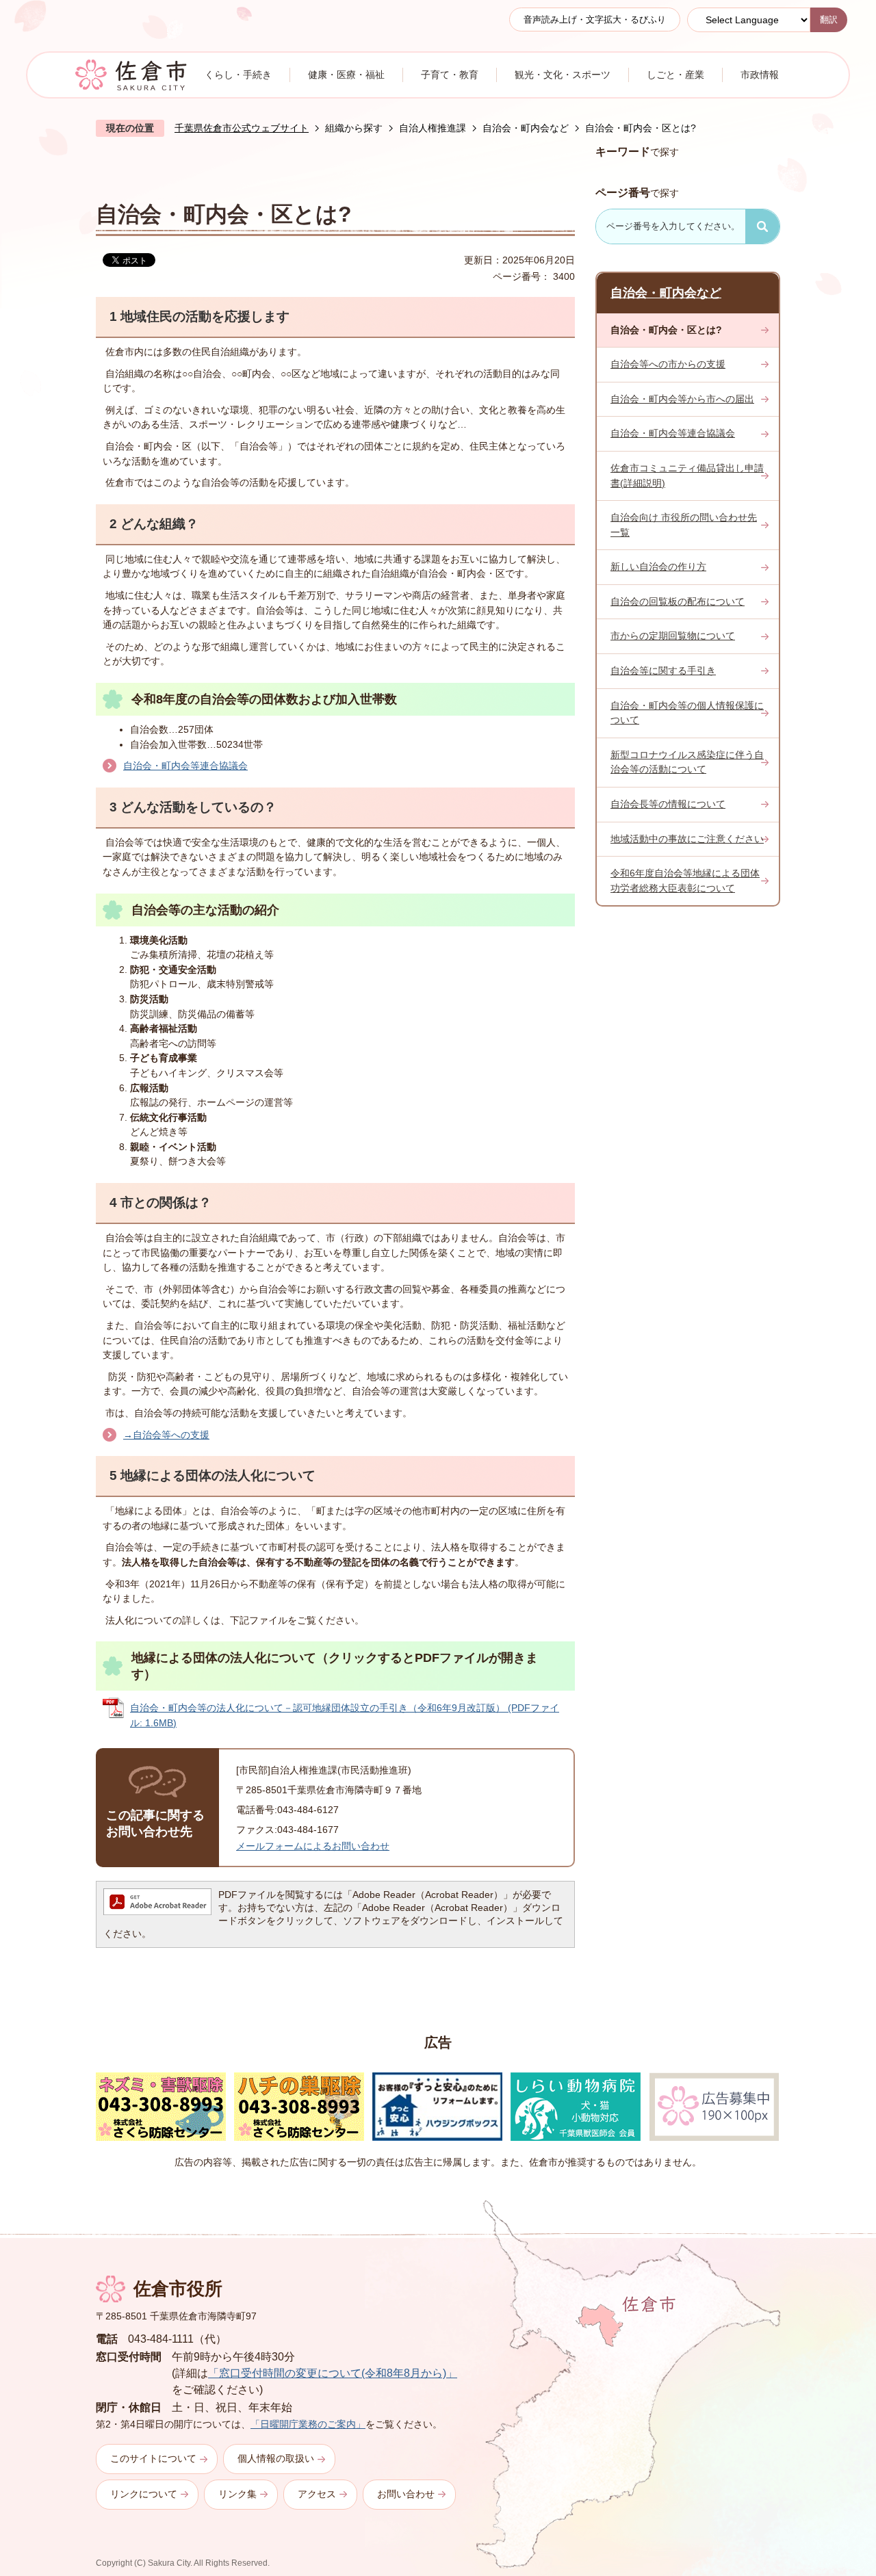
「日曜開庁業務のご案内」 (308, 2424)
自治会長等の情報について (668, 804)
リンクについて (144, 2494)
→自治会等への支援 (166, 1435)
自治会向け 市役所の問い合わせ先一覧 (684, 525)
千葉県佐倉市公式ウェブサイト (242, 128)
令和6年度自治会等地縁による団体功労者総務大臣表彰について (685, 881)
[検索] (762, 226)
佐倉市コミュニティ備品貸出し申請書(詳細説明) (687, 476)
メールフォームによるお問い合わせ (313, 1846)
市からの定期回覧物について (673, 636)
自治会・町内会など (526, 128)
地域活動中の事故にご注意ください (687, 839)
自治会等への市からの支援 (668, 364)
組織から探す (354, 128)
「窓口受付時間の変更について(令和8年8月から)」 (333, 2373)
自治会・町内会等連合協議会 (185, 766)
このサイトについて (153, 2458)
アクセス (317, 2494)
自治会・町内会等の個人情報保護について (687, 713)
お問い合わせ (406, 2494)
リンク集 (237, 2494)
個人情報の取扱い (276, 2458)
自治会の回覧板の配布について (678, 601)
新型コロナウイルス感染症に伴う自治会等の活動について (687, 762)
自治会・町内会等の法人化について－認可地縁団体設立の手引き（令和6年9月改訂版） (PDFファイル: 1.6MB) (345, 1715)
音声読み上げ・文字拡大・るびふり (595, 19)
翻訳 (829, 19)
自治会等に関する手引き (663, 671)
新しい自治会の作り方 (658, 567)
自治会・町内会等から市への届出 (682, 399)
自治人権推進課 (433, 128)
